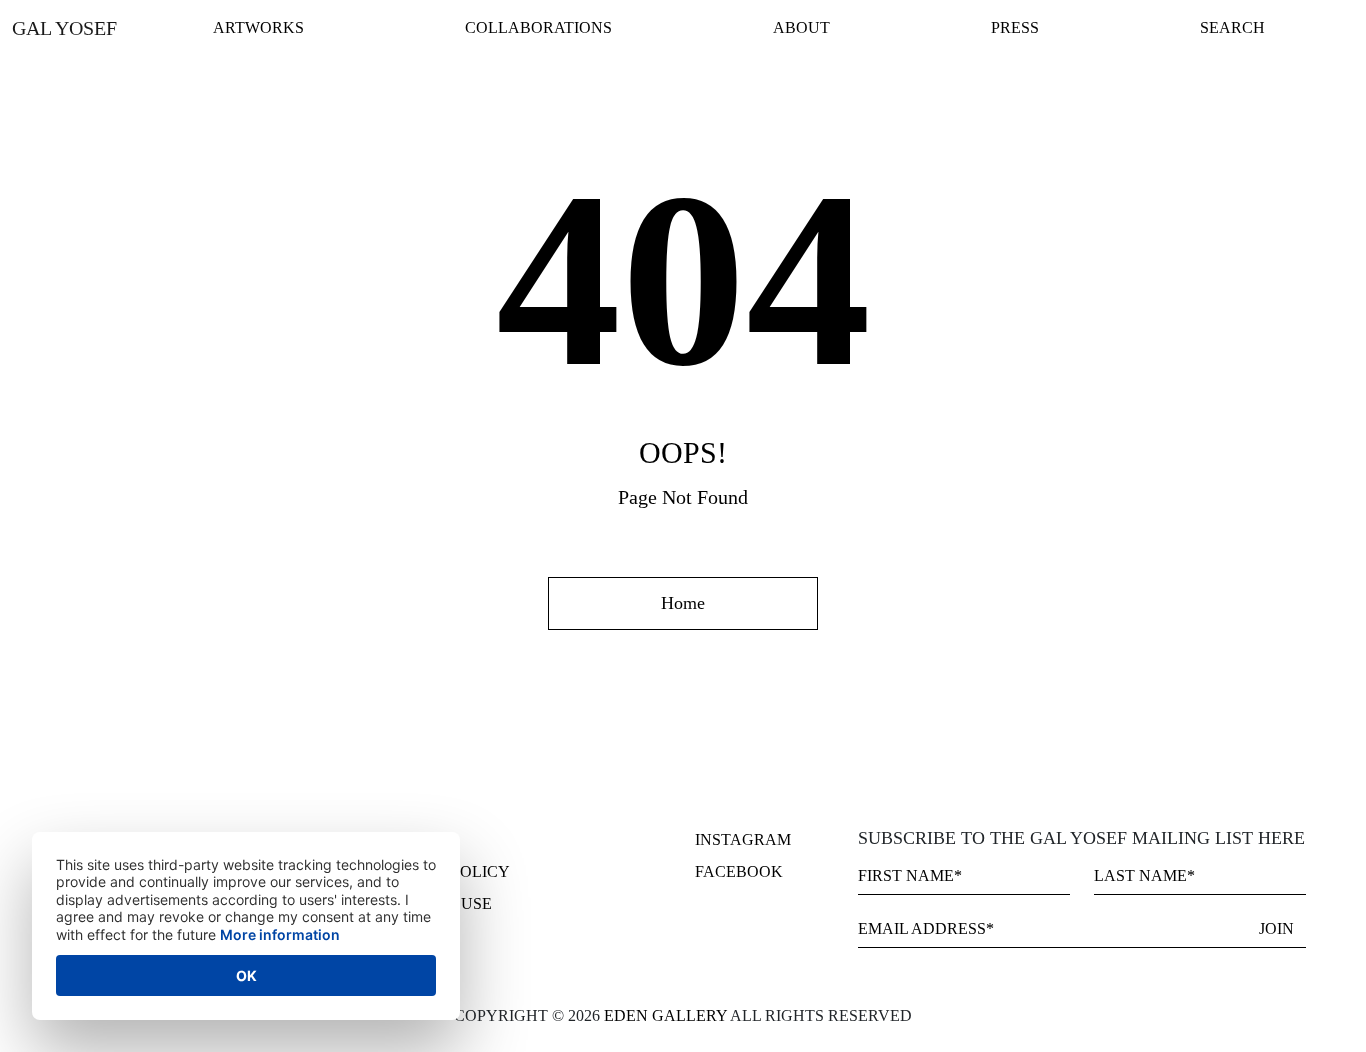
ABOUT (801, 27)
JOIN (1276, 928)
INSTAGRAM (743, 839)
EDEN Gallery (667, 1015)
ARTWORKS (258, 27)
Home (683, 603)
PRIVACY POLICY (444, 871)
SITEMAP (412, 839)
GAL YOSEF (64, 28)
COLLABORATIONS (538, 27)
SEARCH (1232, 27)
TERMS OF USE (435, 903)
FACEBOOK (739, 871)
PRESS (1015, 27)
